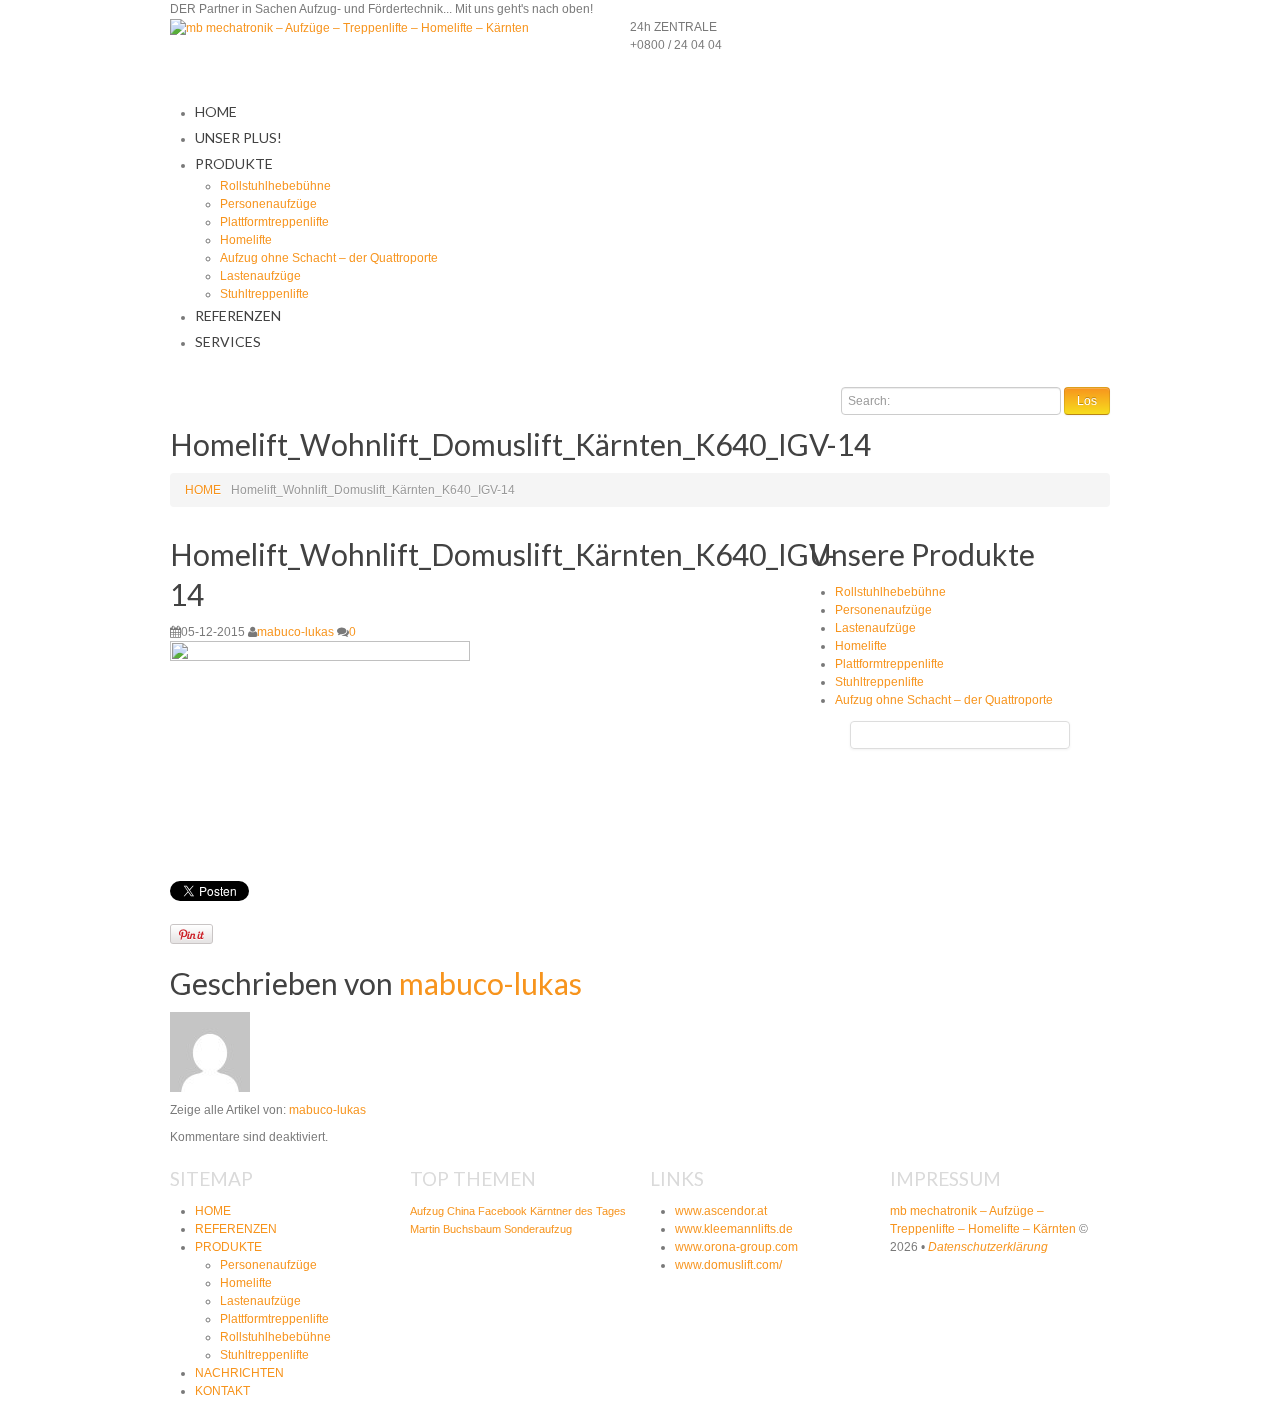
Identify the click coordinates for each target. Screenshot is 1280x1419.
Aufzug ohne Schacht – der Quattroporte (329, 258)
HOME (216, 111)
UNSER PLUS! (238, 137)
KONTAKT (222, 1391)
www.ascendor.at (721, 1211)
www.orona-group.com (736, 1247)
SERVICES (228, 341)
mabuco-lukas (295, 632)
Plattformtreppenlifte (274, 222)
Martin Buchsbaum (455, 1229)
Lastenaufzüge (260, 276)
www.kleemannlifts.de (734, 1229)
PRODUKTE (234, 163)
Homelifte (246, 240)
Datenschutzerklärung (988, 1247)
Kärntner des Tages (578, 1211)
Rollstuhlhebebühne (275, 186)
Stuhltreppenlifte (264, 294)
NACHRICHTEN (239, 1373)
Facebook (502, 1211)
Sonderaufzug (538, 1229)
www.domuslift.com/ (728, 1265)
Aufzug (427, 1211)
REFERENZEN (238, 315)
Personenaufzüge (268, 204)
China (461, 1211)
